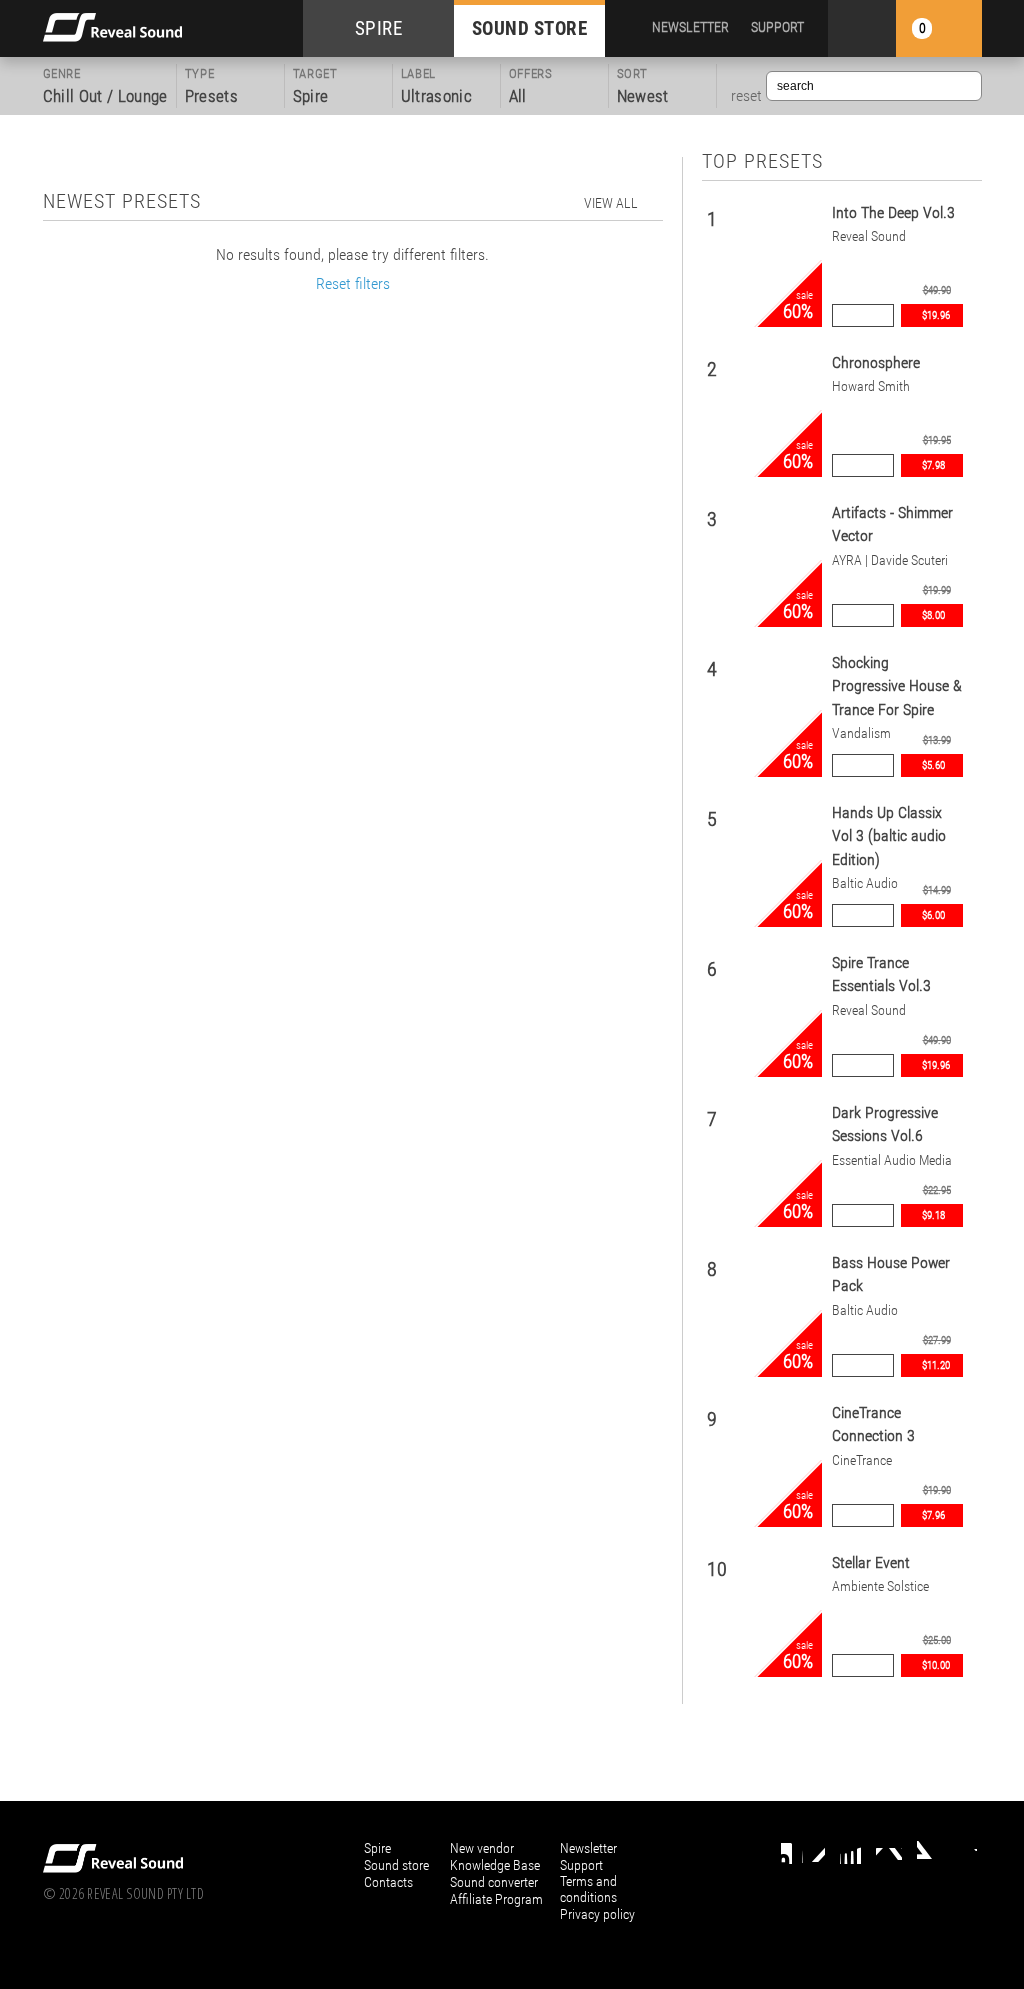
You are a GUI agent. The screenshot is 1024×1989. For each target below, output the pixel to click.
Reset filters (353, 283)
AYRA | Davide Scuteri (890, 560)
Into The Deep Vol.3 (893, 212)
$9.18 (933, 1215)
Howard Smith (871, 386)
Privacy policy (597, 1914)
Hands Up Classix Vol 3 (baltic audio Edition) (889, 836)
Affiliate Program (496, 1899)
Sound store (396, 1865)
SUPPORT (777, 27)
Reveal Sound (869, 236)
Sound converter (494, 1882)
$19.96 (936, 315)
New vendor (482, 1848)
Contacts (388, 1882)
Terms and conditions (588, 1889)
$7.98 (933, 465)
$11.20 (936, 1365)
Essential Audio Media (892, 1160)
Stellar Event (871, 1562)
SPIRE (379, 28)
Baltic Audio (865, 883)
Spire (377, 1848)
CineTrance (862, 1460)
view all (611, 203)
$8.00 (933, 615)
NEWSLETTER (690, 27)
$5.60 (933, 765)
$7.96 (933, 1515)
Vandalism (861, 733)
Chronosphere (876, 362)
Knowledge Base (495, 1865)
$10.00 (936, 1665)
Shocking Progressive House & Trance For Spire (897, 686)
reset (746, 96)
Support (581, 1865)
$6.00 (933, 915)
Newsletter (588, 1848)
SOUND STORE (530, 28)
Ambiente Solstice (880, 1586)
